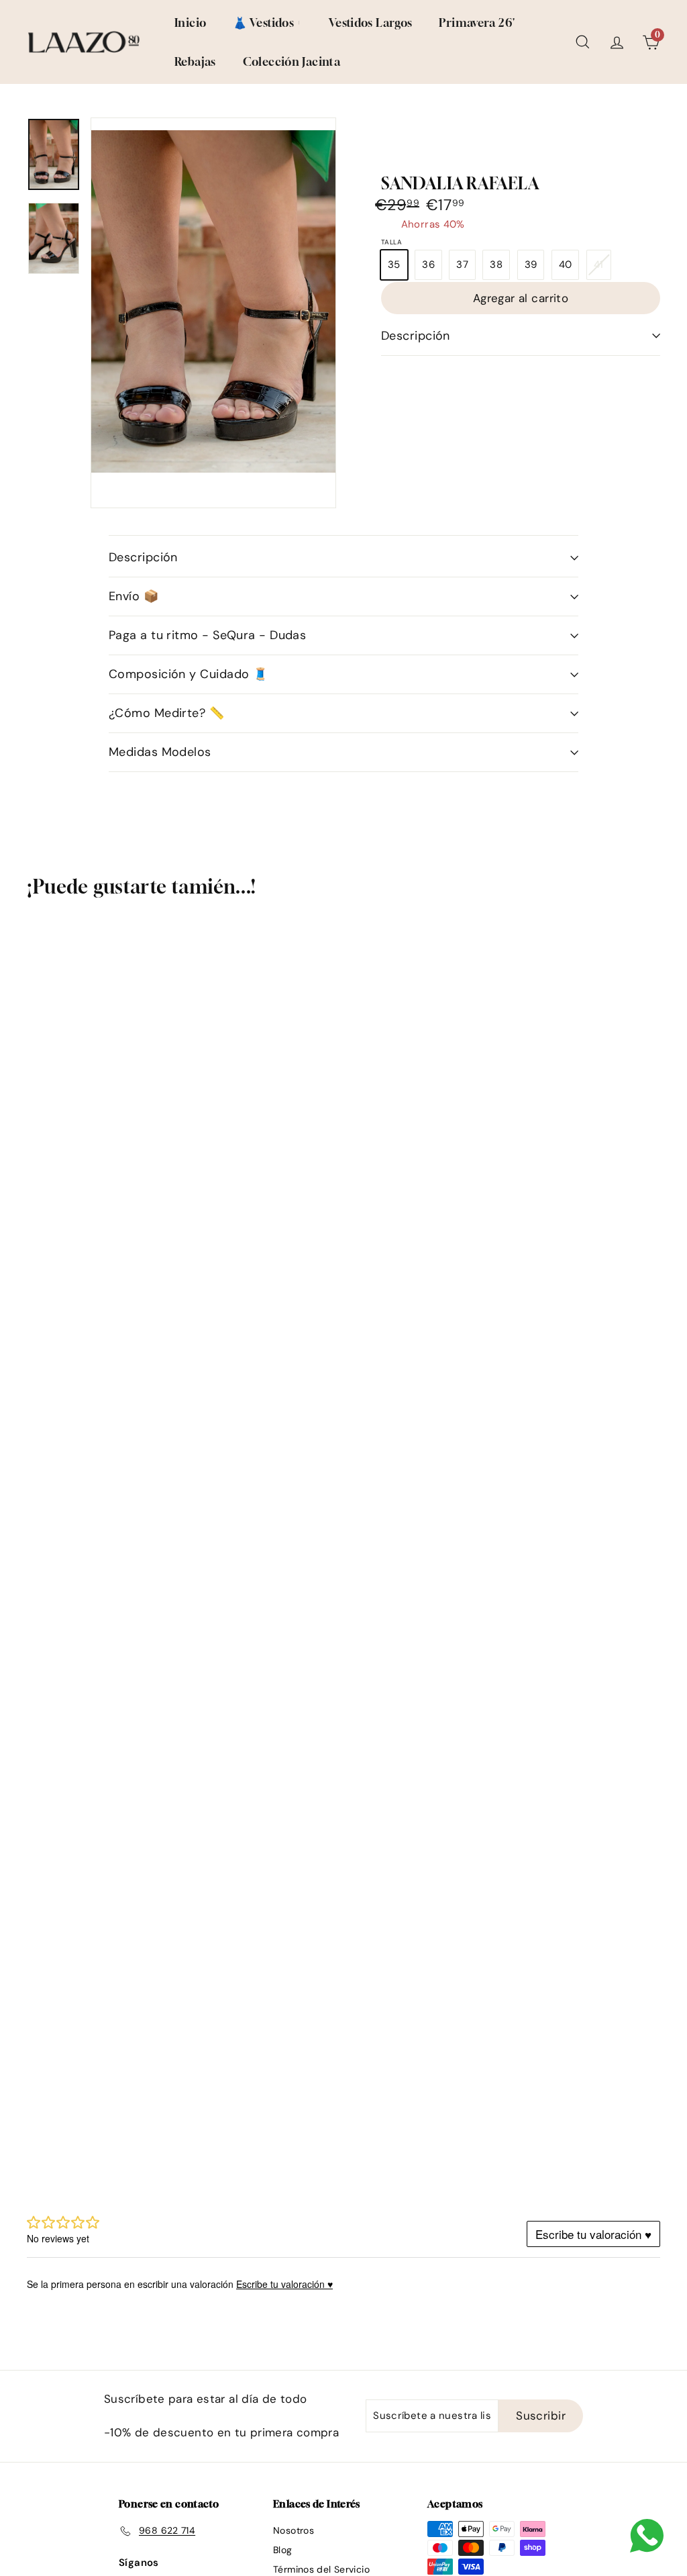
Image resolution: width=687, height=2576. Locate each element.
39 (531, 265)
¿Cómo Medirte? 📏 (166, 713)
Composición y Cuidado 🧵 (188, 674)
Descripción (416, 336)
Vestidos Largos (371, 22)
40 (566, 265)
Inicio (190, 22)
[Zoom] (213, 301)
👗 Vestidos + (267, 22)
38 (496, 265)
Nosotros (294, 2530)
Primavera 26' (477, 22)
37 (462, 265)
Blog (283, 2550)
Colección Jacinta (292, 61)
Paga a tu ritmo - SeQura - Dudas (207, 635)
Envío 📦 (134, 596)
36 (428, 265)
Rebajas (195, 61)
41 (602, 268)
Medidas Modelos (160, 752)
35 (394, 265)
